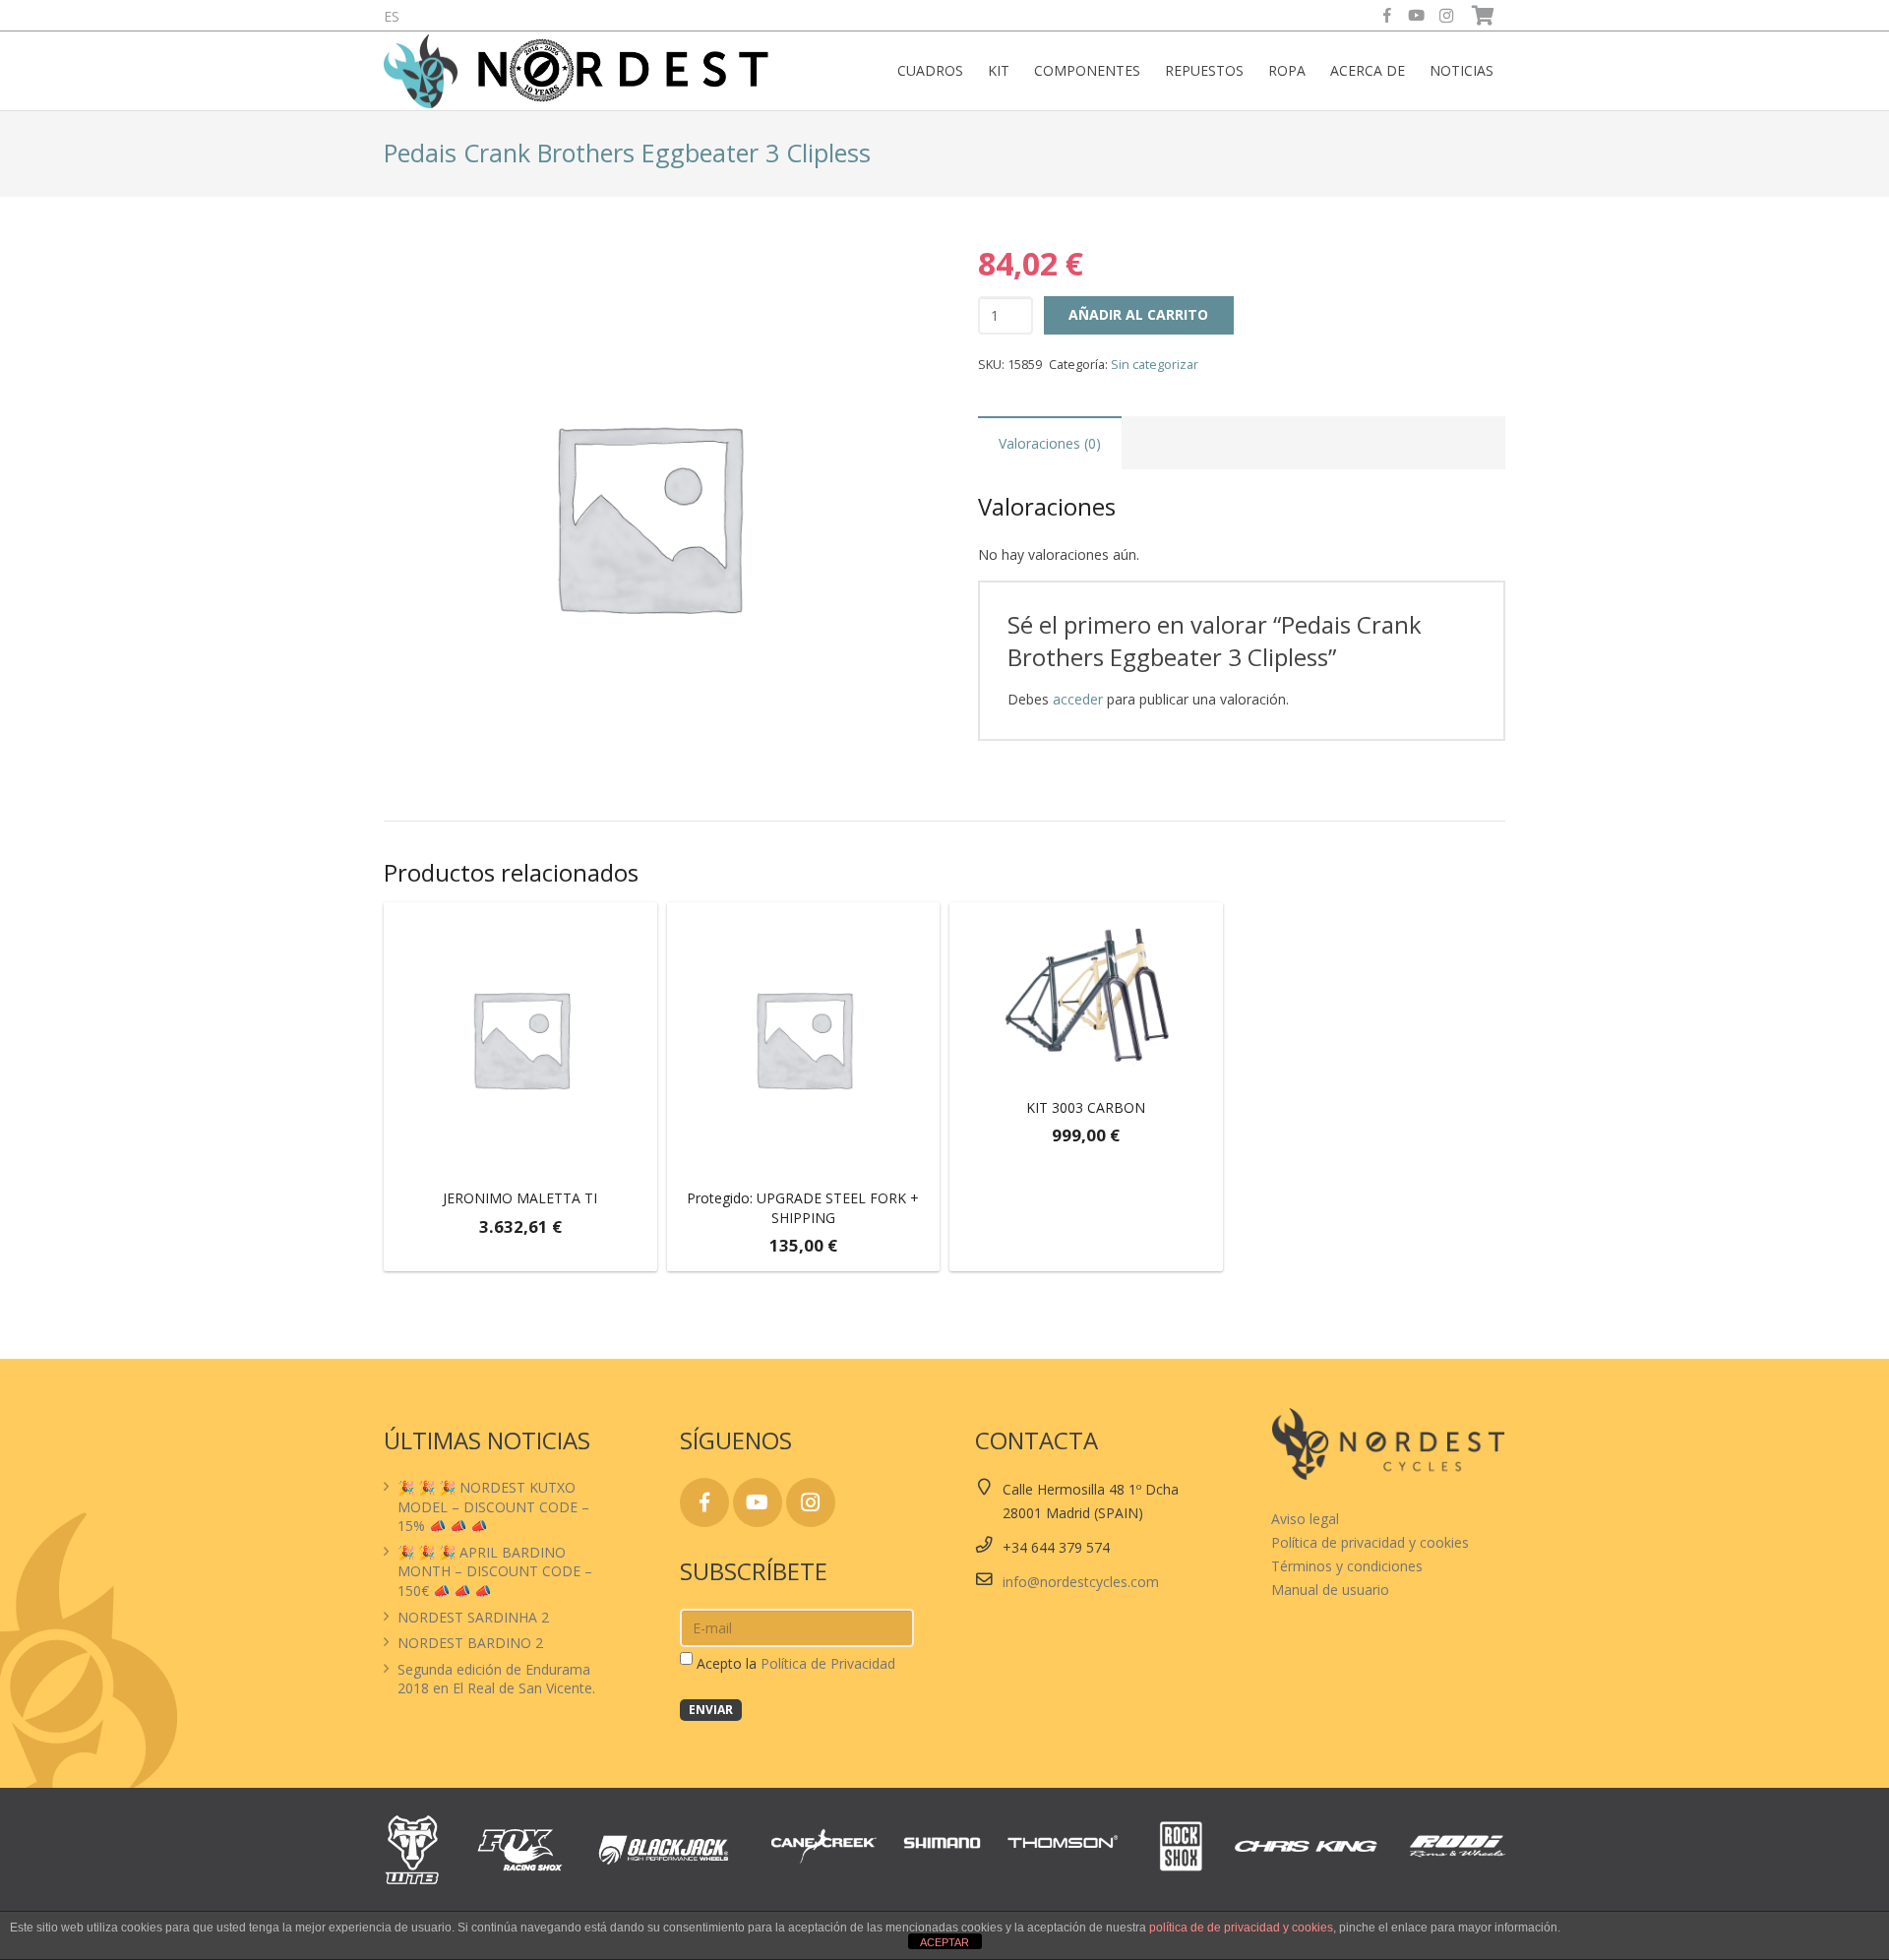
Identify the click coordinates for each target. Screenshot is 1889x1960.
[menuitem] (392, 16)
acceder (1078, 699)
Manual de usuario (1330, 1590)
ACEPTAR (944, 1942)
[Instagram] (1446, 16)
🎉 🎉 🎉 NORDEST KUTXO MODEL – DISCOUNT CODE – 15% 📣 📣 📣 (493, 1506)
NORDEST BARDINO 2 (470, 1643)
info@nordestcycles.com (1081, 1582)
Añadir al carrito (1138, 314)
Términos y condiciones (1347, 1566)
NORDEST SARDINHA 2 (473, 1617)
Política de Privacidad (828, 1663)
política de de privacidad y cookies (1241, 1928)
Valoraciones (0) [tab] (1050, 443)
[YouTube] (1417, 16)
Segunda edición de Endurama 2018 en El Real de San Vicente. (496, 1679)
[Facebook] (1387, 16)
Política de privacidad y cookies (1370, 1542)
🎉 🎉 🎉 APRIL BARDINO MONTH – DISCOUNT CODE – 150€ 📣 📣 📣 (495, 1571)
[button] (520, 1252)
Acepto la (796, 1663)
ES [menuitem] (392, 16)
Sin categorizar (1155, 365)
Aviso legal (1305, 1519)
